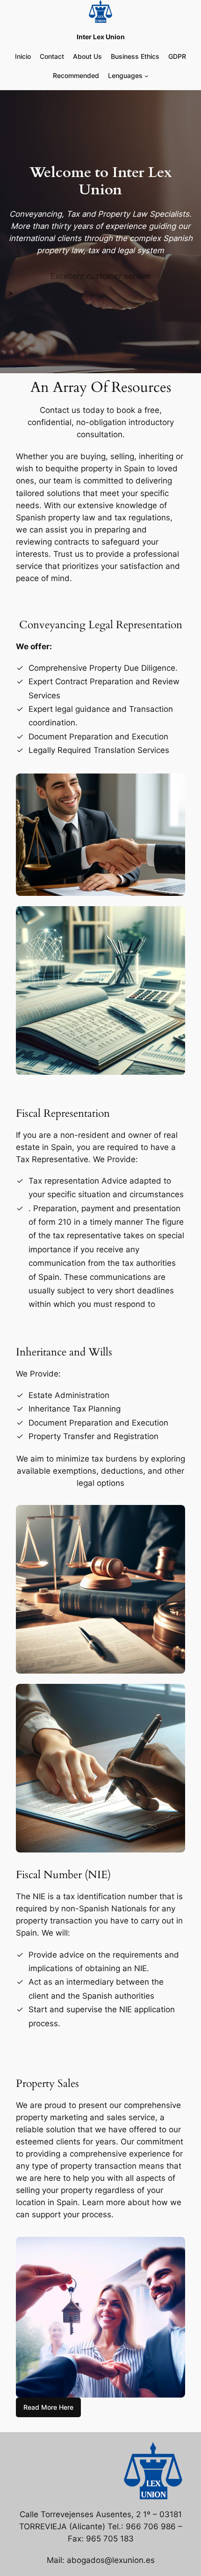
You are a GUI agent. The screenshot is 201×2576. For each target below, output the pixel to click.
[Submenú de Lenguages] (147, 76)
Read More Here (48, 2407)
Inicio (23, 56)
